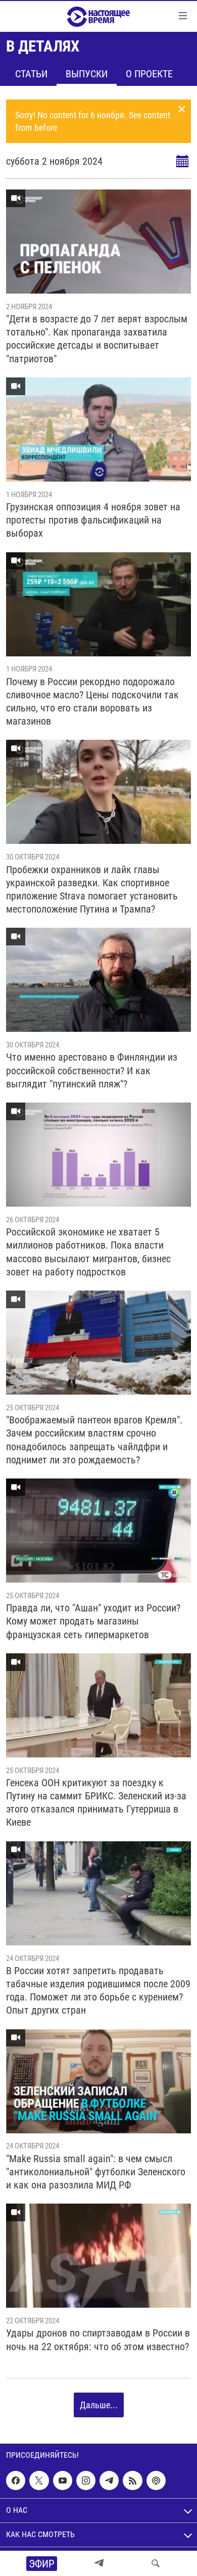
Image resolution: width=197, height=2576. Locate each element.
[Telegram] (99, 2563)
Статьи (31, 74)
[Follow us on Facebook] (16, 2480)
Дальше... (99, 2405)
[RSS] (132, 2480)
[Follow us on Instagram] (86, 2480)
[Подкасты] (156, 2480)
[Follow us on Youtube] (63, 2480)
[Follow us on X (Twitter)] (39, 2480)
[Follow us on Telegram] (109, 2480)
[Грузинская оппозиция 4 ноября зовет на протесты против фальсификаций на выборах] (98, 430)
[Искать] (156, 2563)
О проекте (149, 74)
